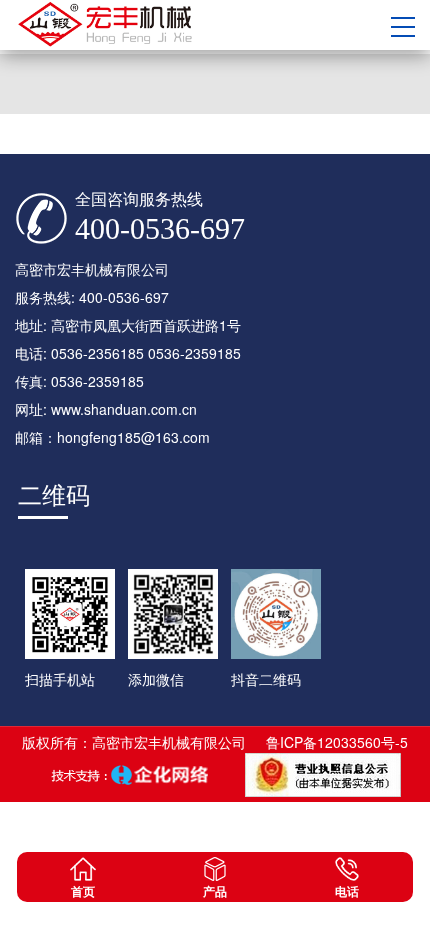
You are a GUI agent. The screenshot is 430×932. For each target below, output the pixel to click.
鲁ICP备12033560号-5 (337, 742)
